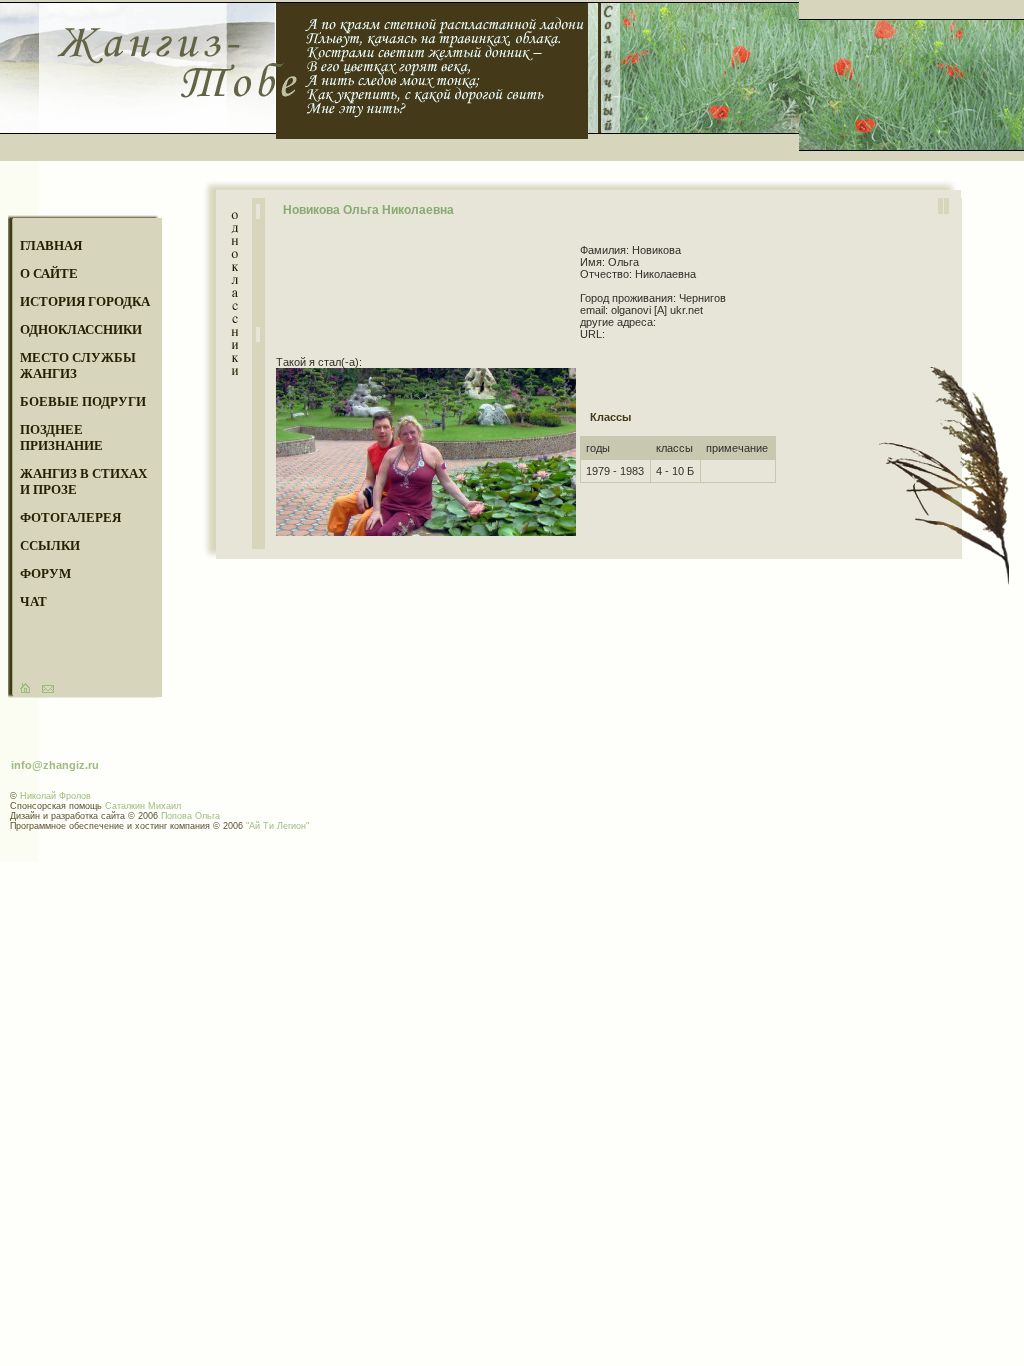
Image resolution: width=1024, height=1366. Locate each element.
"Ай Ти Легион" (277, 826)
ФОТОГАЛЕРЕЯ (70, 517)
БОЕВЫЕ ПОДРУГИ (83, 401)
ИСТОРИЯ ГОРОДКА (85, 301)
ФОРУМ (45, 573)
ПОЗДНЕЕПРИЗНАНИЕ (61, 437)
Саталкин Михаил (143, 806)
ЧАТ (33, 601)
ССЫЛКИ (50, 545)
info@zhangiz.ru (55, 765)
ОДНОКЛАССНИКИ (81, 329)
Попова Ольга (190, 816)
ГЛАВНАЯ (51, 245)
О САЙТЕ (49, 273)
